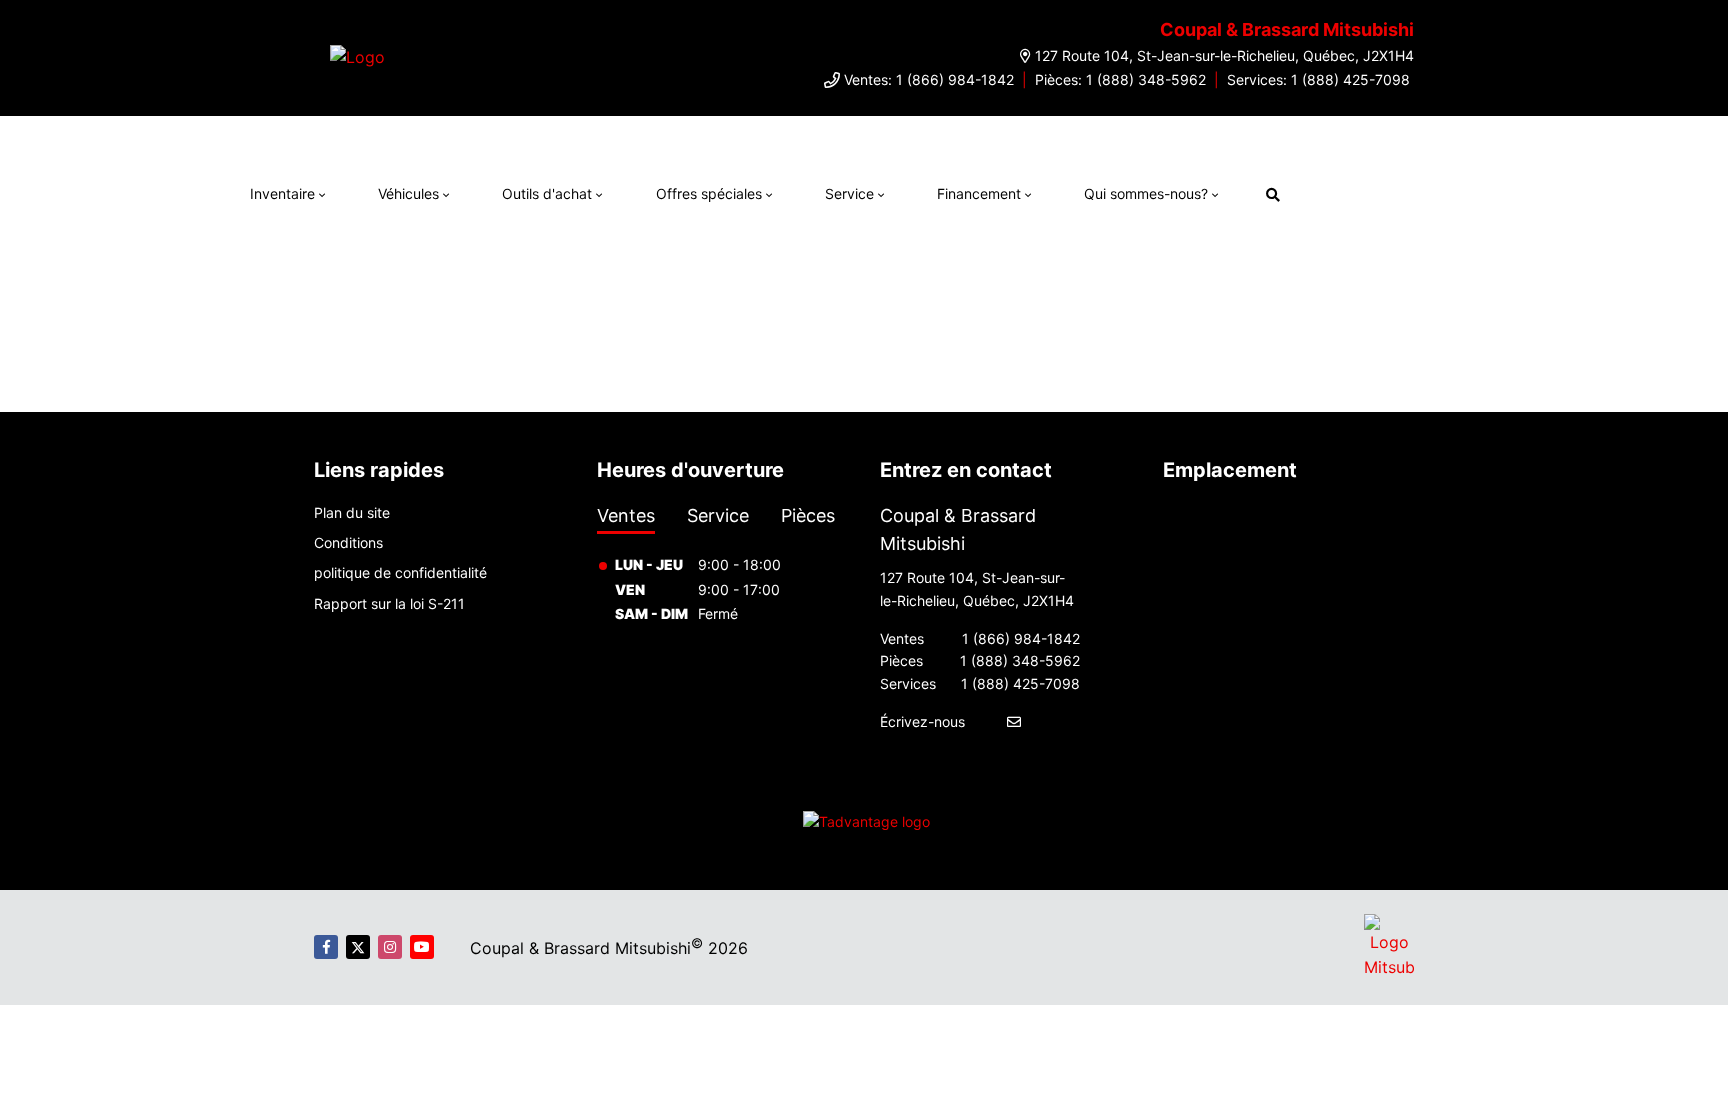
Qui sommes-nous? (1146, 193)
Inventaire (282, 193)
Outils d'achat (547, 193)
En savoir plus (1236, 136)
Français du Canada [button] (1397, 191)
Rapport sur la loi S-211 (389, 603)
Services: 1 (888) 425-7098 (1318, 79)
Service (849, 193)
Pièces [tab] (808, 515)
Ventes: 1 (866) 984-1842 (929, 79)
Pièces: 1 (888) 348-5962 (1120, 79)
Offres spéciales (709, 193)
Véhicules (408, 193)
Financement (979, 193)
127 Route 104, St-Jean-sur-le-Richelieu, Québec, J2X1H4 (1224, 55)
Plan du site (352, 512)
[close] (1311, 136)
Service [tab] (718, 515)
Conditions (348, 542)
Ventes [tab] (626, 515)
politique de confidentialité (400, 572)
